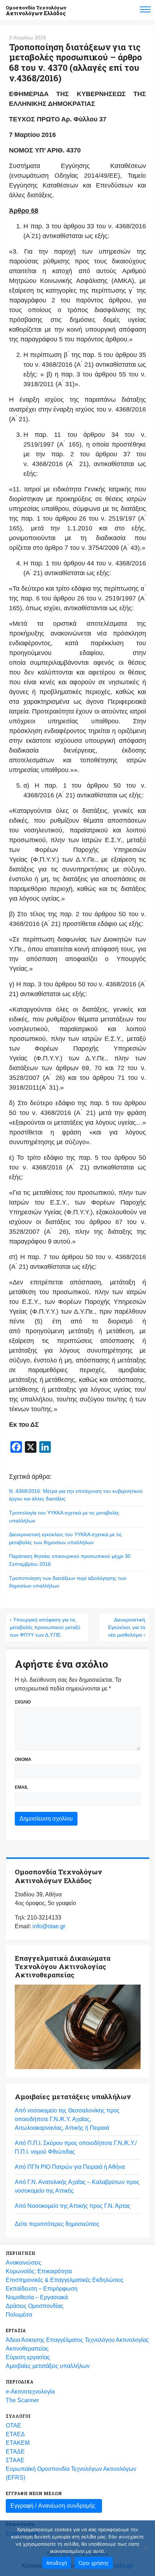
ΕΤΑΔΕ (15, 2452)
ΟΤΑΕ (14, 2426)
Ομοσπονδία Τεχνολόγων (36, 11)
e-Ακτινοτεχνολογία (30, 2392)
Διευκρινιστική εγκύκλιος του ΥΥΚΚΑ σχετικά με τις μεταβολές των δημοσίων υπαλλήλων (65, 1538)
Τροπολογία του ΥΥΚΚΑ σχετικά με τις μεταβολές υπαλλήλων (64, 1517)
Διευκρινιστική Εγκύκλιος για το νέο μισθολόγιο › (127, 1627)
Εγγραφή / (53, 2506)
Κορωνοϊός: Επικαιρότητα (39, 2271)
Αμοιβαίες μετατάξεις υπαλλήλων (48, 2366)
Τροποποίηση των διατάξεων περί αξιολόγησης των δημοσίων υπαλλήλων (68, 1582)
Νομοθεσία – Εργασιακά (37, 2297)
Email (21, 1787)
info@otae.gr (49, 1926)
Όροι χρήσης (94, 2563)
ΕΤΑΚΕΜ (18, 2443)
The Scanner (22, 2400)
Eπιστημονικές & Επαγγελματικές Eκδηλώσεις (65, 2280)
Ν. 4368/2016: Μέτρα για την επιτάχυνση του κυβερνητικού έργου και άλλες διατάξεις (76, 1495)
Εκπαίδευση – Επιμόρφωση (42, 2289)
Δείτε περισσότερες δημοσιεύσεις (57, 2224)
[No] (146, 2548)
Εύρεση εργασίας (28, 2357)
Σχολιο (23, 1702)
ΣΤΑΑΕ (15, 2460)
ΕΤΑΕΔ (15, 2434)
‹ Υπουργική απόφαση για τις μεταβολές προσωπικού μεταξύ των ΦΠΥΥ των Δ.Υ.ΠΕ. (45, 1627)
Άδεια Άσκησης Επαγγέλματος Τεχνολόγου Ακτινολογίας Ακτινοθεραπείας (77, 2344)
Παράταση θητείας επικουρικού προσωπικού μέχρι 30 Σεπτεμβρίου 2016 (70, 1560)
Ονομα (23, 1759)
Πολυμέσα (19, 2315)
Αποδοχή (57, 2563)
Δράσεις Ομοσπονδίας (35, 2306)
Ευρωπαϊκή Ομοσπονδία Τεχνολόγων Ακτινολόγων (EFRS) (71, 2473)
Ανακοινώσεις (24, 2263)
